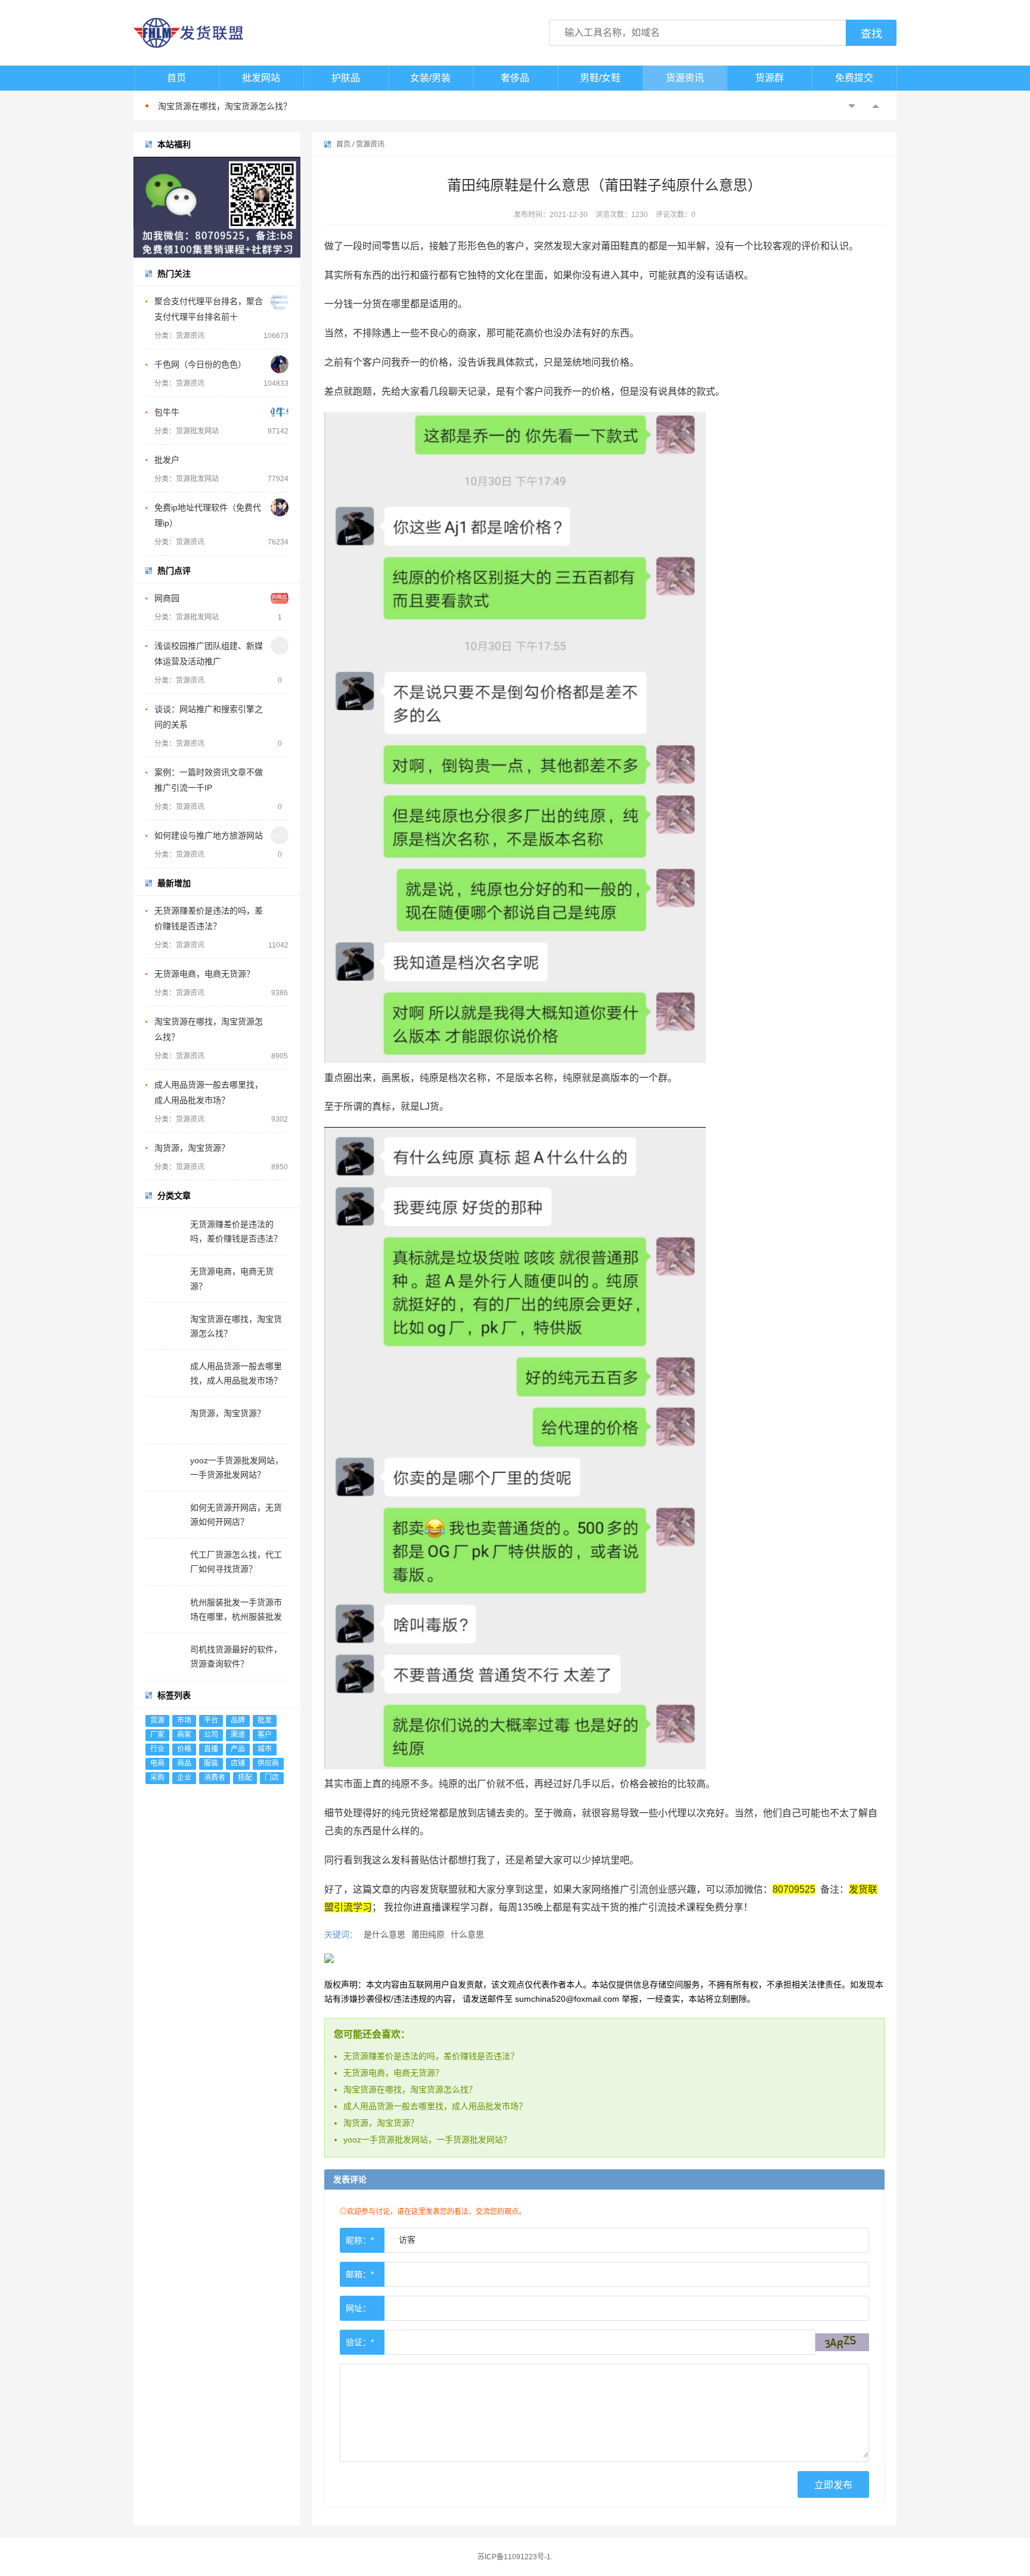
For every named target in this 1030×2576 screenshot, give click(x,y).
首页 (176, 78)
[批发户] (280, 460)
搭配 (245, 1778)
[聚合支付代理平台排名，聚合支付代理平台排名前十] (280, 301)
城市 (265, 1749)
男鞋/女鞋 (600, 78)
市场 (184, 1720)
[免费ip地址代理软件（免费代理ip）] (280, 507)
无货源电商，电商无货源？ (204, 974)
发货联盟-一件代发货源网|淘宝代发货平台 (199, 33)
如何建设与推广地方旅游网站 (209, 835)
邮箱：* (360, 2274)
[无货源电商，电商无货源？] (280, 974)
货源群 (770, 78)
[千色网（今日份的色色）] (280, 364)
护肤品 (346, 78)
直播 (211, 1749)
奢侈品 (515, 78)
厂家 (157, 1735)
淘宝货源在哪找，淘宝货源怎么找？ (225, 106)
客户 (265, 1735)
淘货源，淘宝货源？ (192, 1148)
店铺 (238, 1763)
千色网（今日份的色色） (200, 364)
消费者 (215, 1778)
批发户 (167, 460)
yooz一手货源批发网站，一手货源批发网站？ (427, 2140)
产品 (238, 1749)
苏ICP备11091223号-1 (514, 2557)
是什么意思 (384, 1934)
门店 (272, 1778)
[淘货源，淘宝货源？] (280, 1148)
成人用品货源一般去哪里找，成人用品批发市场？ (435, 2106)
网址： (358, 2308)
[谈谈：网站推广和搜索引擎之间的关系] (280, 709)
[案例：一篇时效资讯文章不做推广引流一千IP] (280, 772)
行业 (157, 1749)
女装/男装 (430, 78)
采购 (157, 1778)
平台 (211, 1720)
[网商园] (280, 598)
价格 (184, 1749)
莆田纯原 (428, 1934)
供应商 (268, 1763)
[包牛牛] (280, 412)
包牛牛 (167, 412)
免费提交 (854, 78)
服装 (211, 1763)
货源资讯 (685, 78)
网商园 (167, 598)
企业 (184, 1778)
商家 (184, 1735)
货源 (157, 1720)
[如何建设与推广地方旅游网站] (280, 835)
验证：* (360, 2342)
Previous (852, 106)
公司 (211, 1735)
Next (876, 106)
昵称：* (360, 2240)
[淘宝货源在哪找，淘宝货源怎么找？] (280, 1021)
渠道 (238, 1735)
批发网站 (261, 78)
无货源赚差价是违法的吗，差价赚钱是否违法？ (431, 2056)
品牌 (238, 1720)
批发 (265, 1720)
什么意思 (467, 1934)
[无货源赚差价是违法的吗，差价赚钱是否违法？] (280, 911)
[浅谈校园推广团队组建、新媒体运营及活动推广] (280, 646)
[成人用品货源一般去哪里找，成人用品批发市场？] (280, 1085)
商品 (184, 1763)
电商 (157, 1763)
